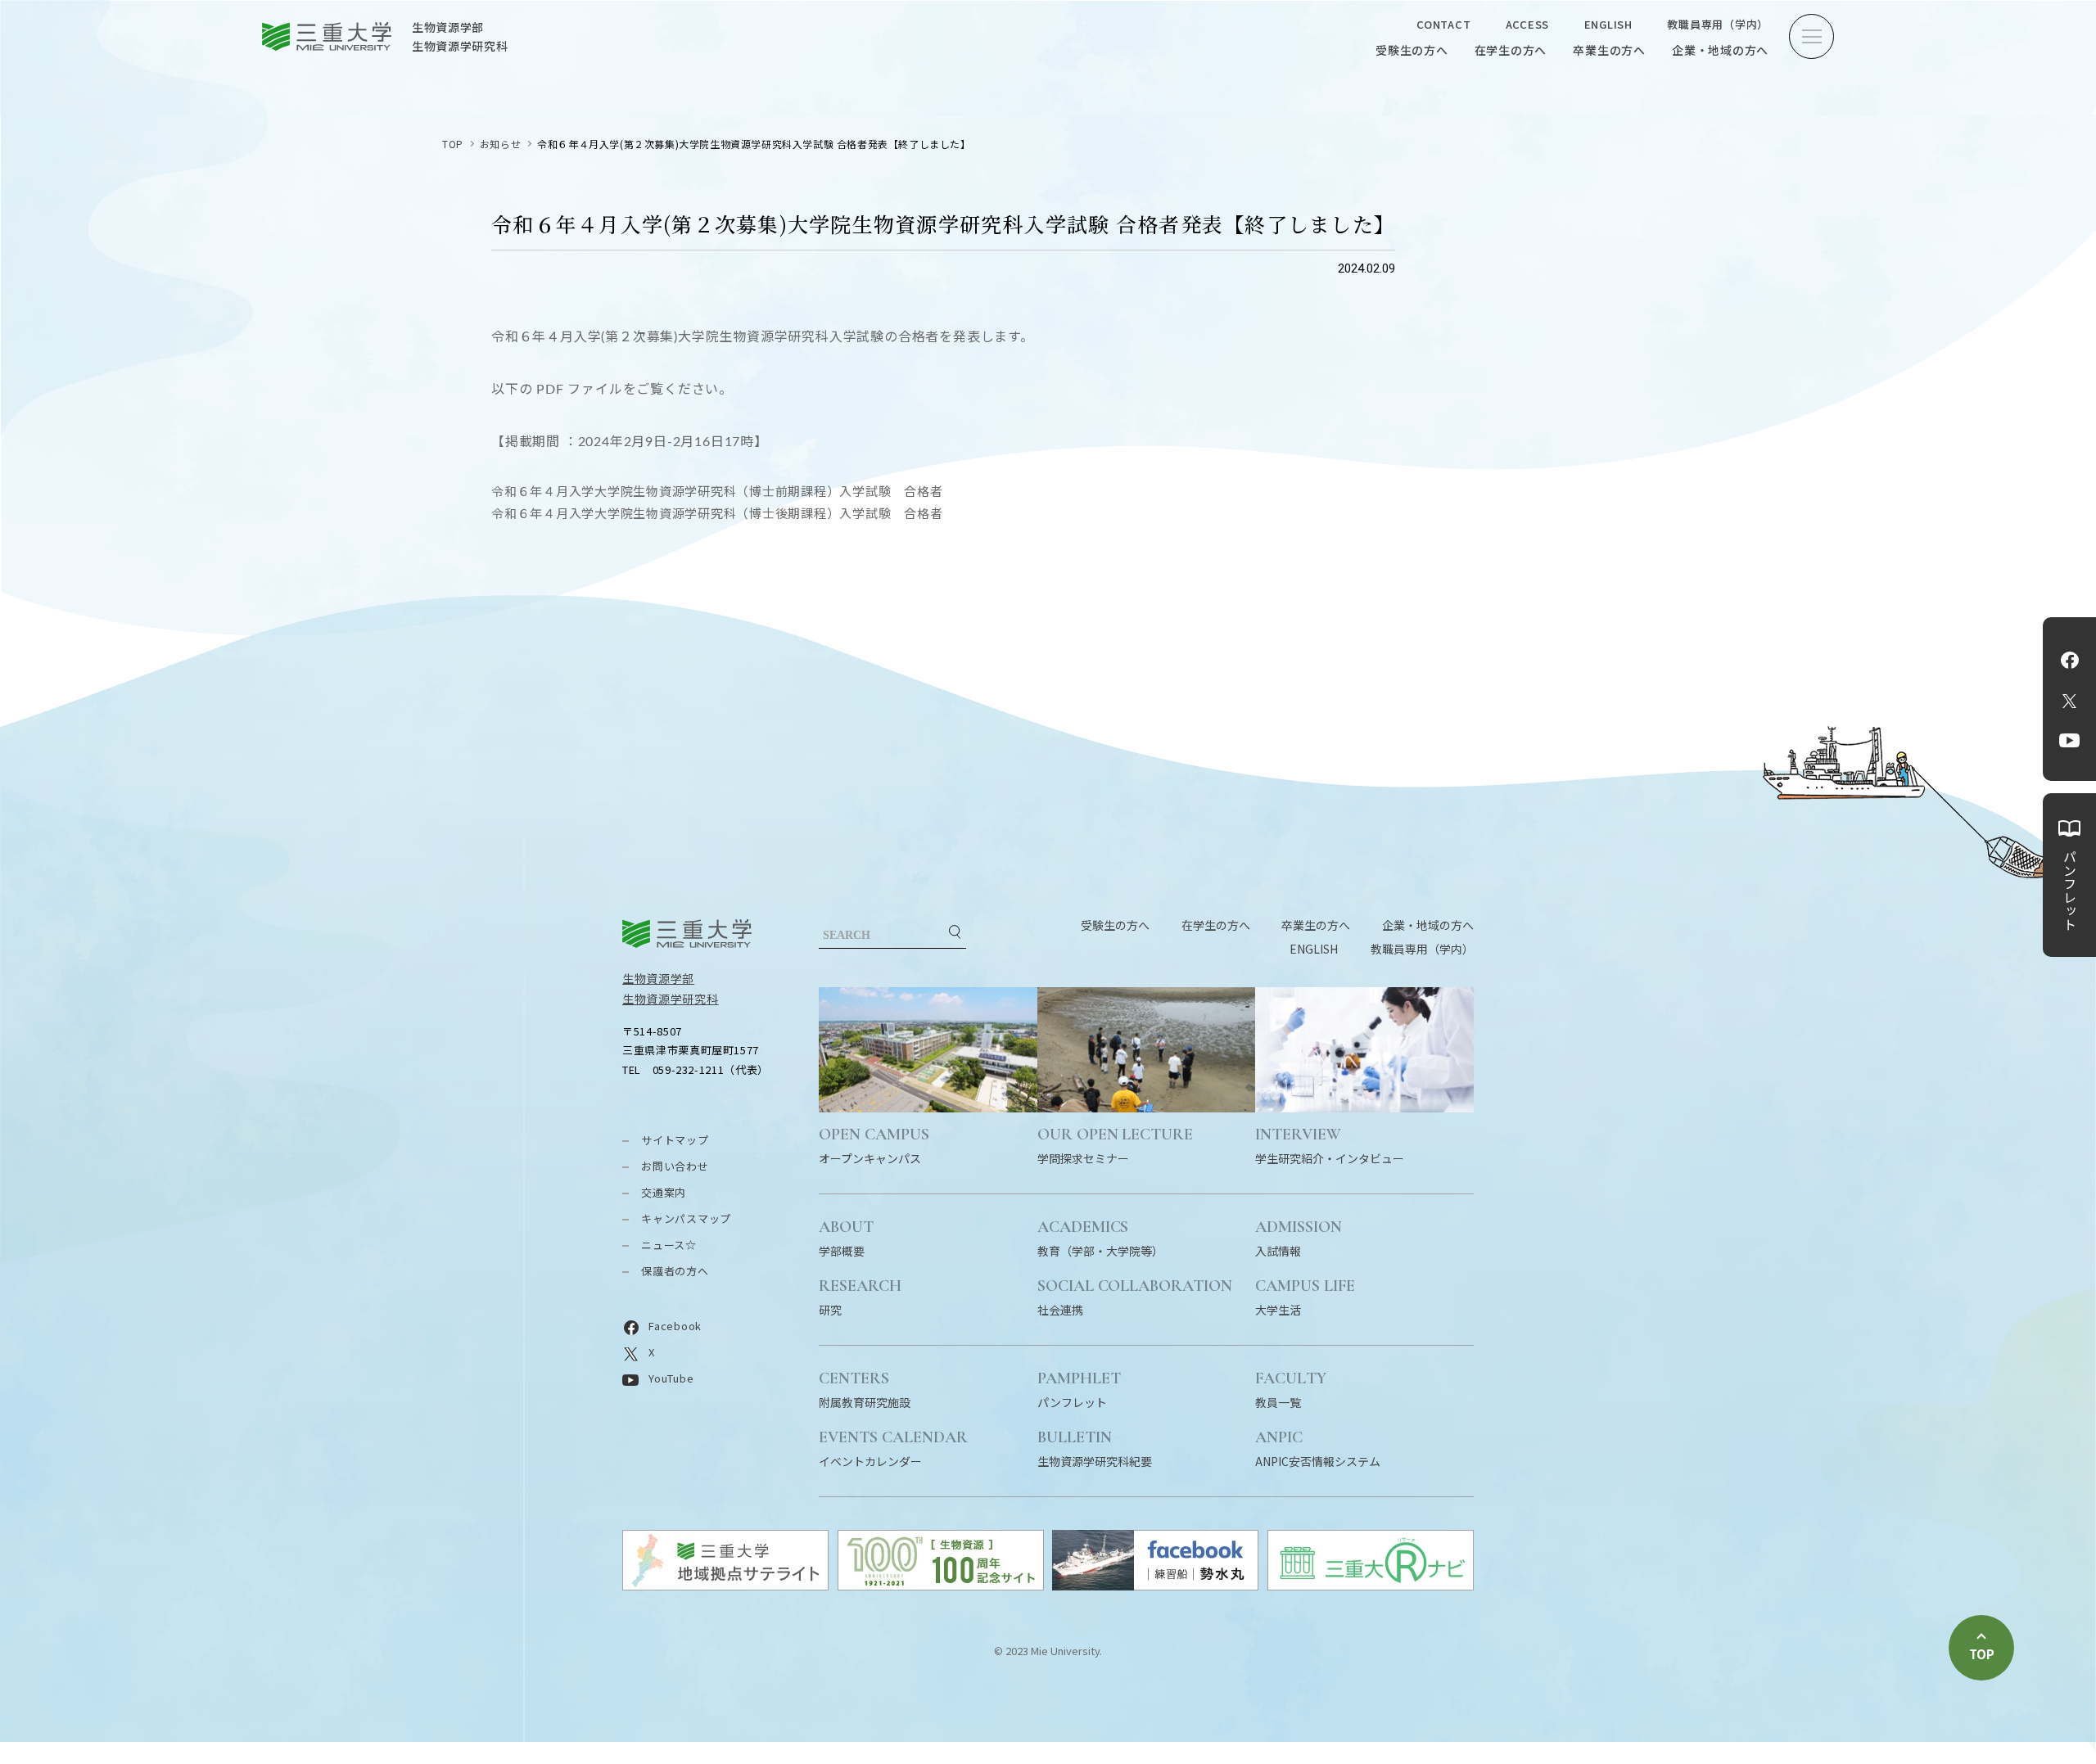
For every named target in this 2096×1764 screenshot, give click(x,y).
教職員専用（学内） (1718, 24)
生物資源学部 (658, 978)
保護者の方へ (675, 1271)
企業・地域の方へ (1720, 50)
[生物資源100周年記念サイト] (941, 1585)
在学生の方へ (1511, 50)
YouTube (2069, 740)
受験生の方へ (1412, 50)
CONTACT (1443, 24)
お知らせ (500, 144)
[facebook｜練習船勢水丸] (1155, 1585)
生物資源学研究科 (671, 999)
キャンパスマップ (686, 1218)
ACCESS (1528, 24)
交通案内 (664, 1192)
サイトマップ (675, 1140)
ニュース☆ (669, 1245)
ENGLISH (1608, 24)
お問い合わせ (675, 1166)
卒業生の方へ (1609, 50)
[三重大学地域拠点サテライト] (725, 1585)
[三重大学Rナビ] (1371, 1585)
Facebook (2070, 660)
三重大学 (687, 934)
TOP (453, 144)
